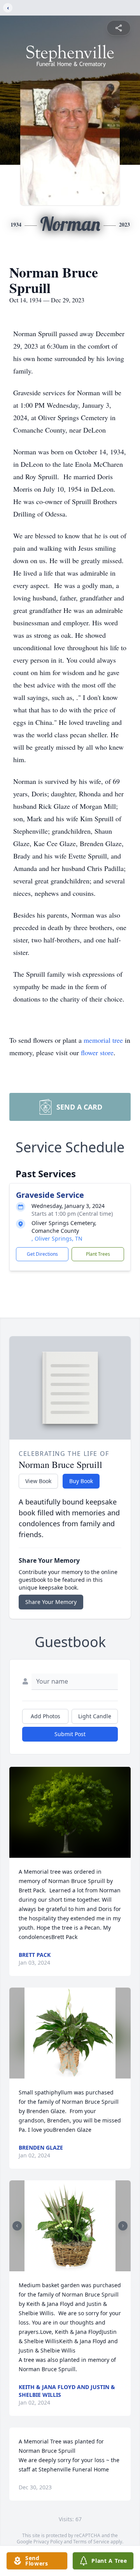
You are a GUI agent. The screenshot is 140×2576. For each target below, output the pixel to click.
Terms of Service (91, 2542)
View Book (38, 1481)
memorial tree (103, 1040)
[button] (70, 1812)
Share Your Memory (51, 1602)
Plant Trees (98, 1254)
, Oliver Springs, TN (57, 1238)
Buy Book (81, 1481)
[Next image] (123, 2226)
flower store (97, 1052)
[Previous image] (17, 2226)
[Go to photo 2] (72, 2267)
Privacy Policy (48, 2542)
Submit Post (70, 1734)
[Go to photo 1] (68, 2267)
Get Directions (42, 1254)
